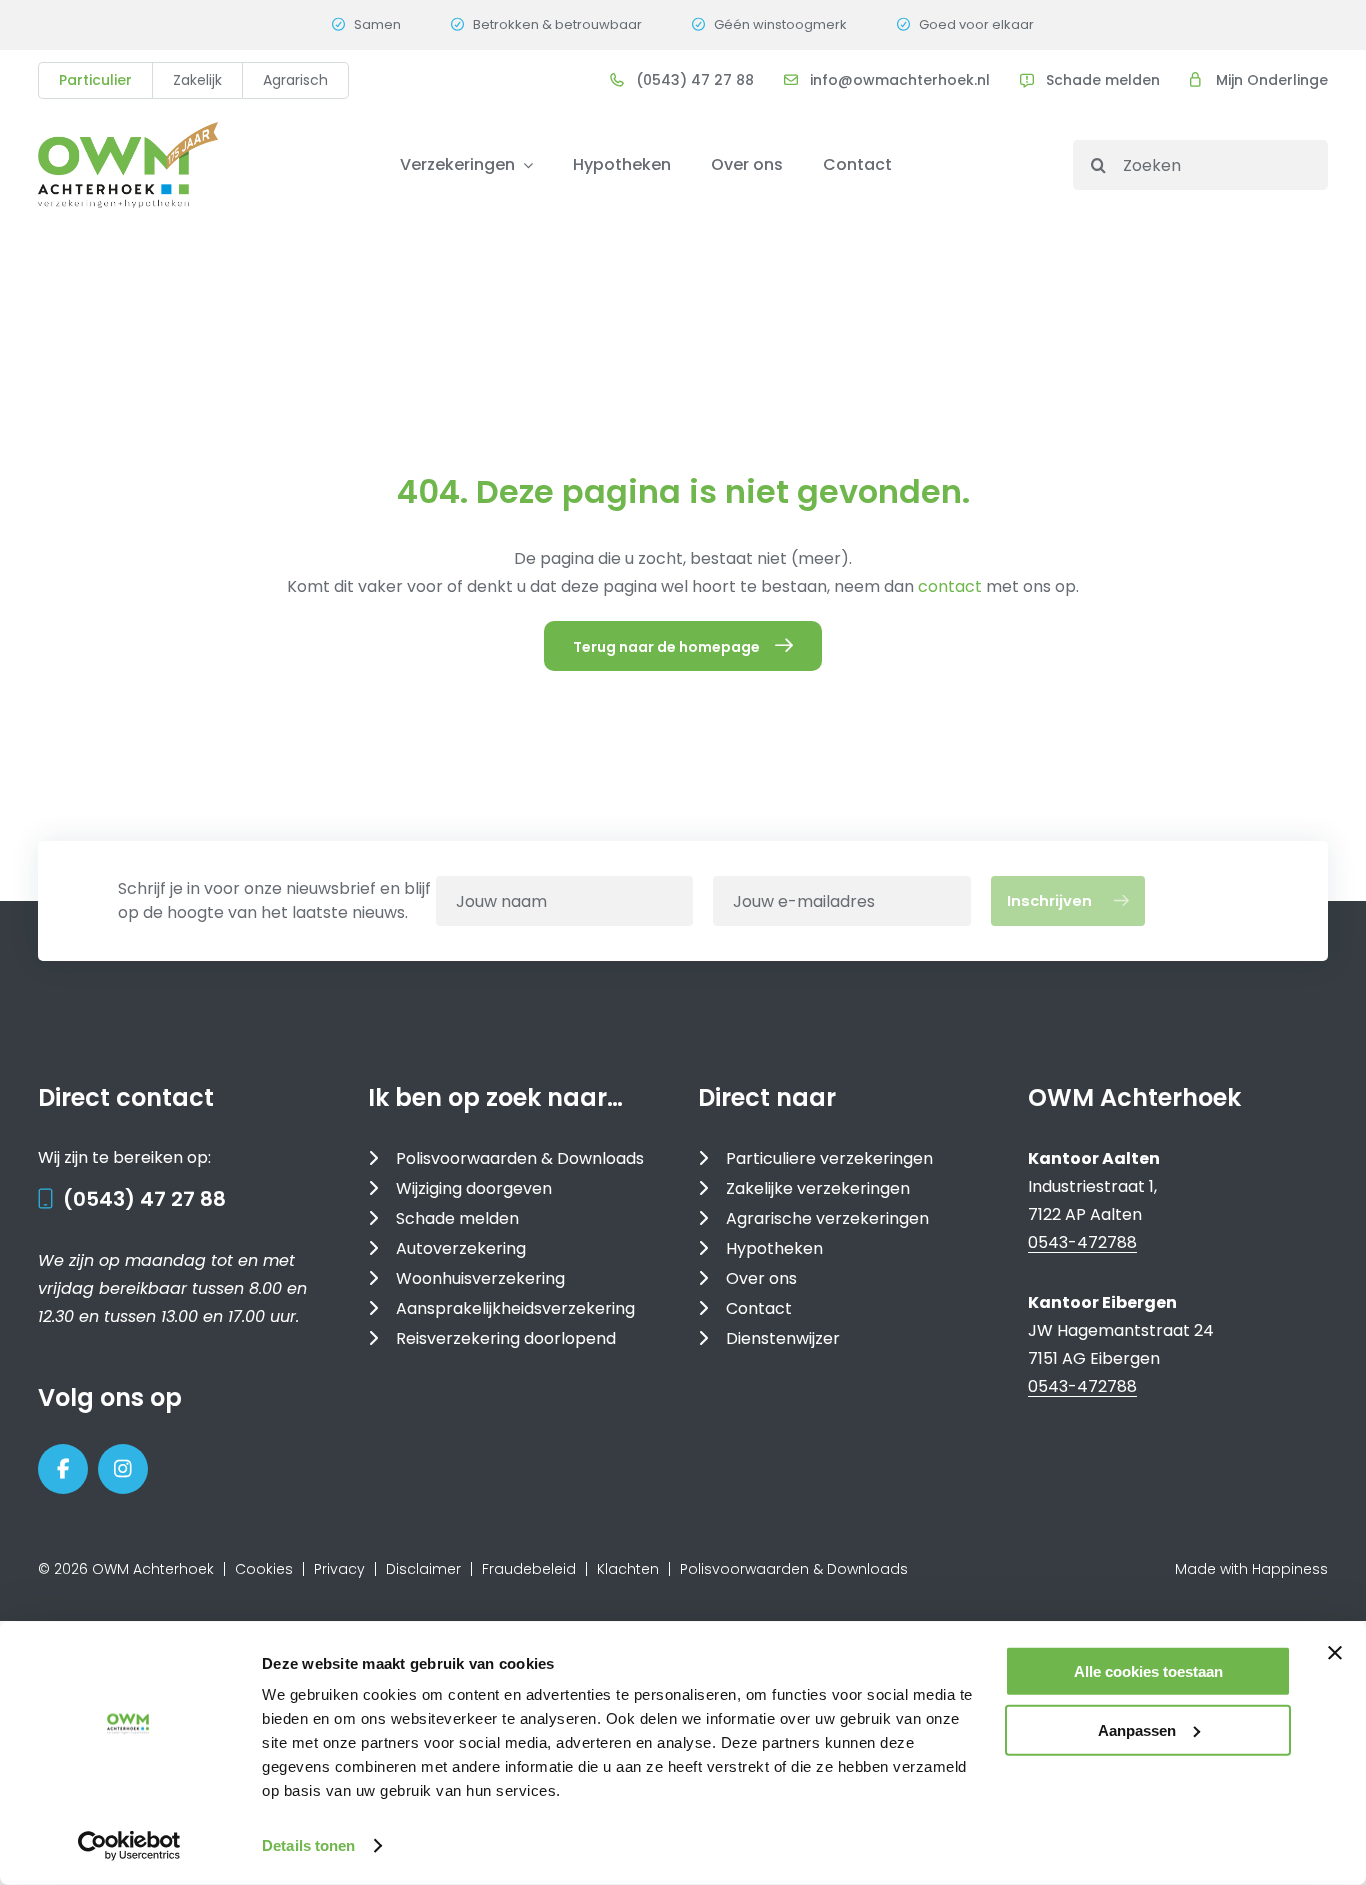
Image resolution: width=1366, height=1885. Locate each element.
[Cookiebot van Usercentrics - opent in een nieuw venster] (129, 1846)
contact (952, 586)
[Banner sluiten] (1335, 1653)
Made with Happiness (1251, 1569)
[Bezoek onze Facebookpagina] (63, 1469)
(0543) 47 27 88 (144, 1199)
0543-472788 (1082, 1242)
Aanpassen (1137, 1729)
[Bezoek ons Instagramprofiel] (123, 1469)
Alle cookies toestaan (1148, 1671)
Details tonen (308, 1845)
